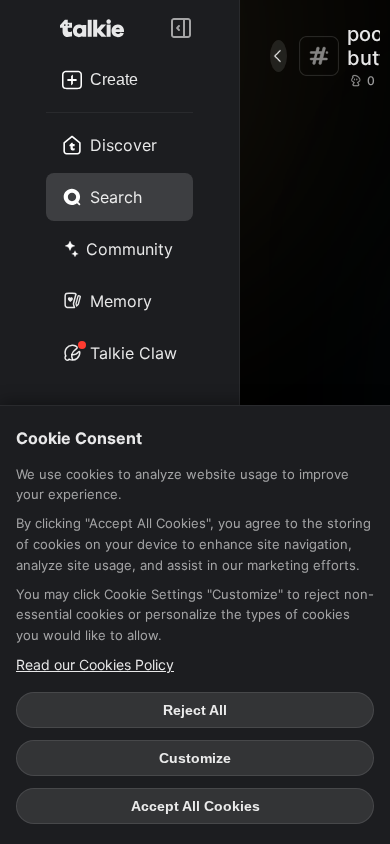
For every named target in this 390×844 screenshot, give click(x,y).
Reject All (195, 710)
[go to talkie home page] (98, 28)
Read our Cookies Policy (95, 664)
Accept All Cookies (195, 806)
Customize (195, 758)
